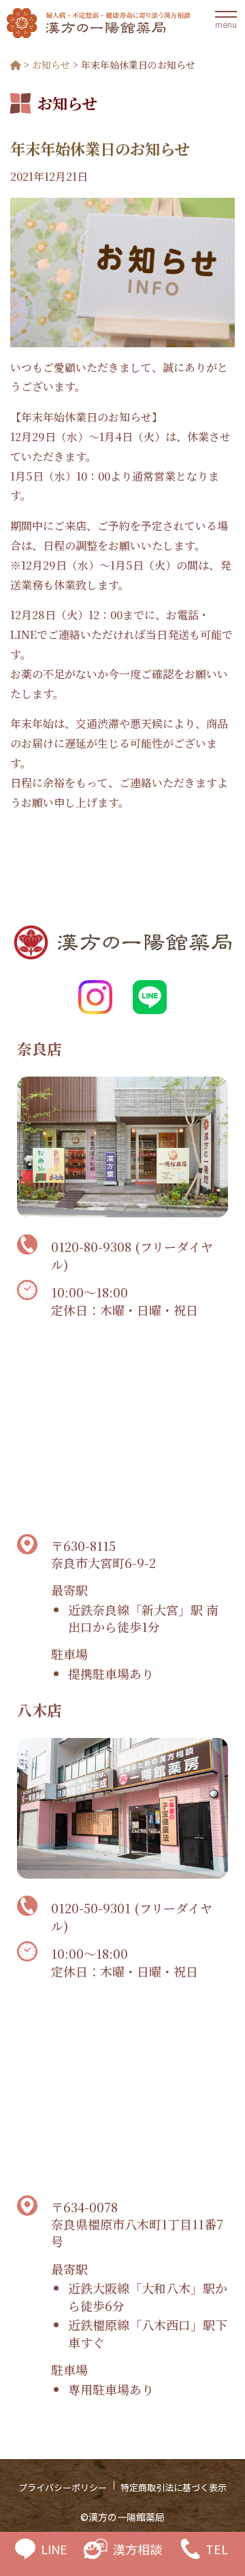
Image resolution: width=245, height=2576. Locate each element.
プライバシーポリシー (63, 2487)
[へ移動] (16, 65)
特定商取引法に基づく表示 (174, 2487)
